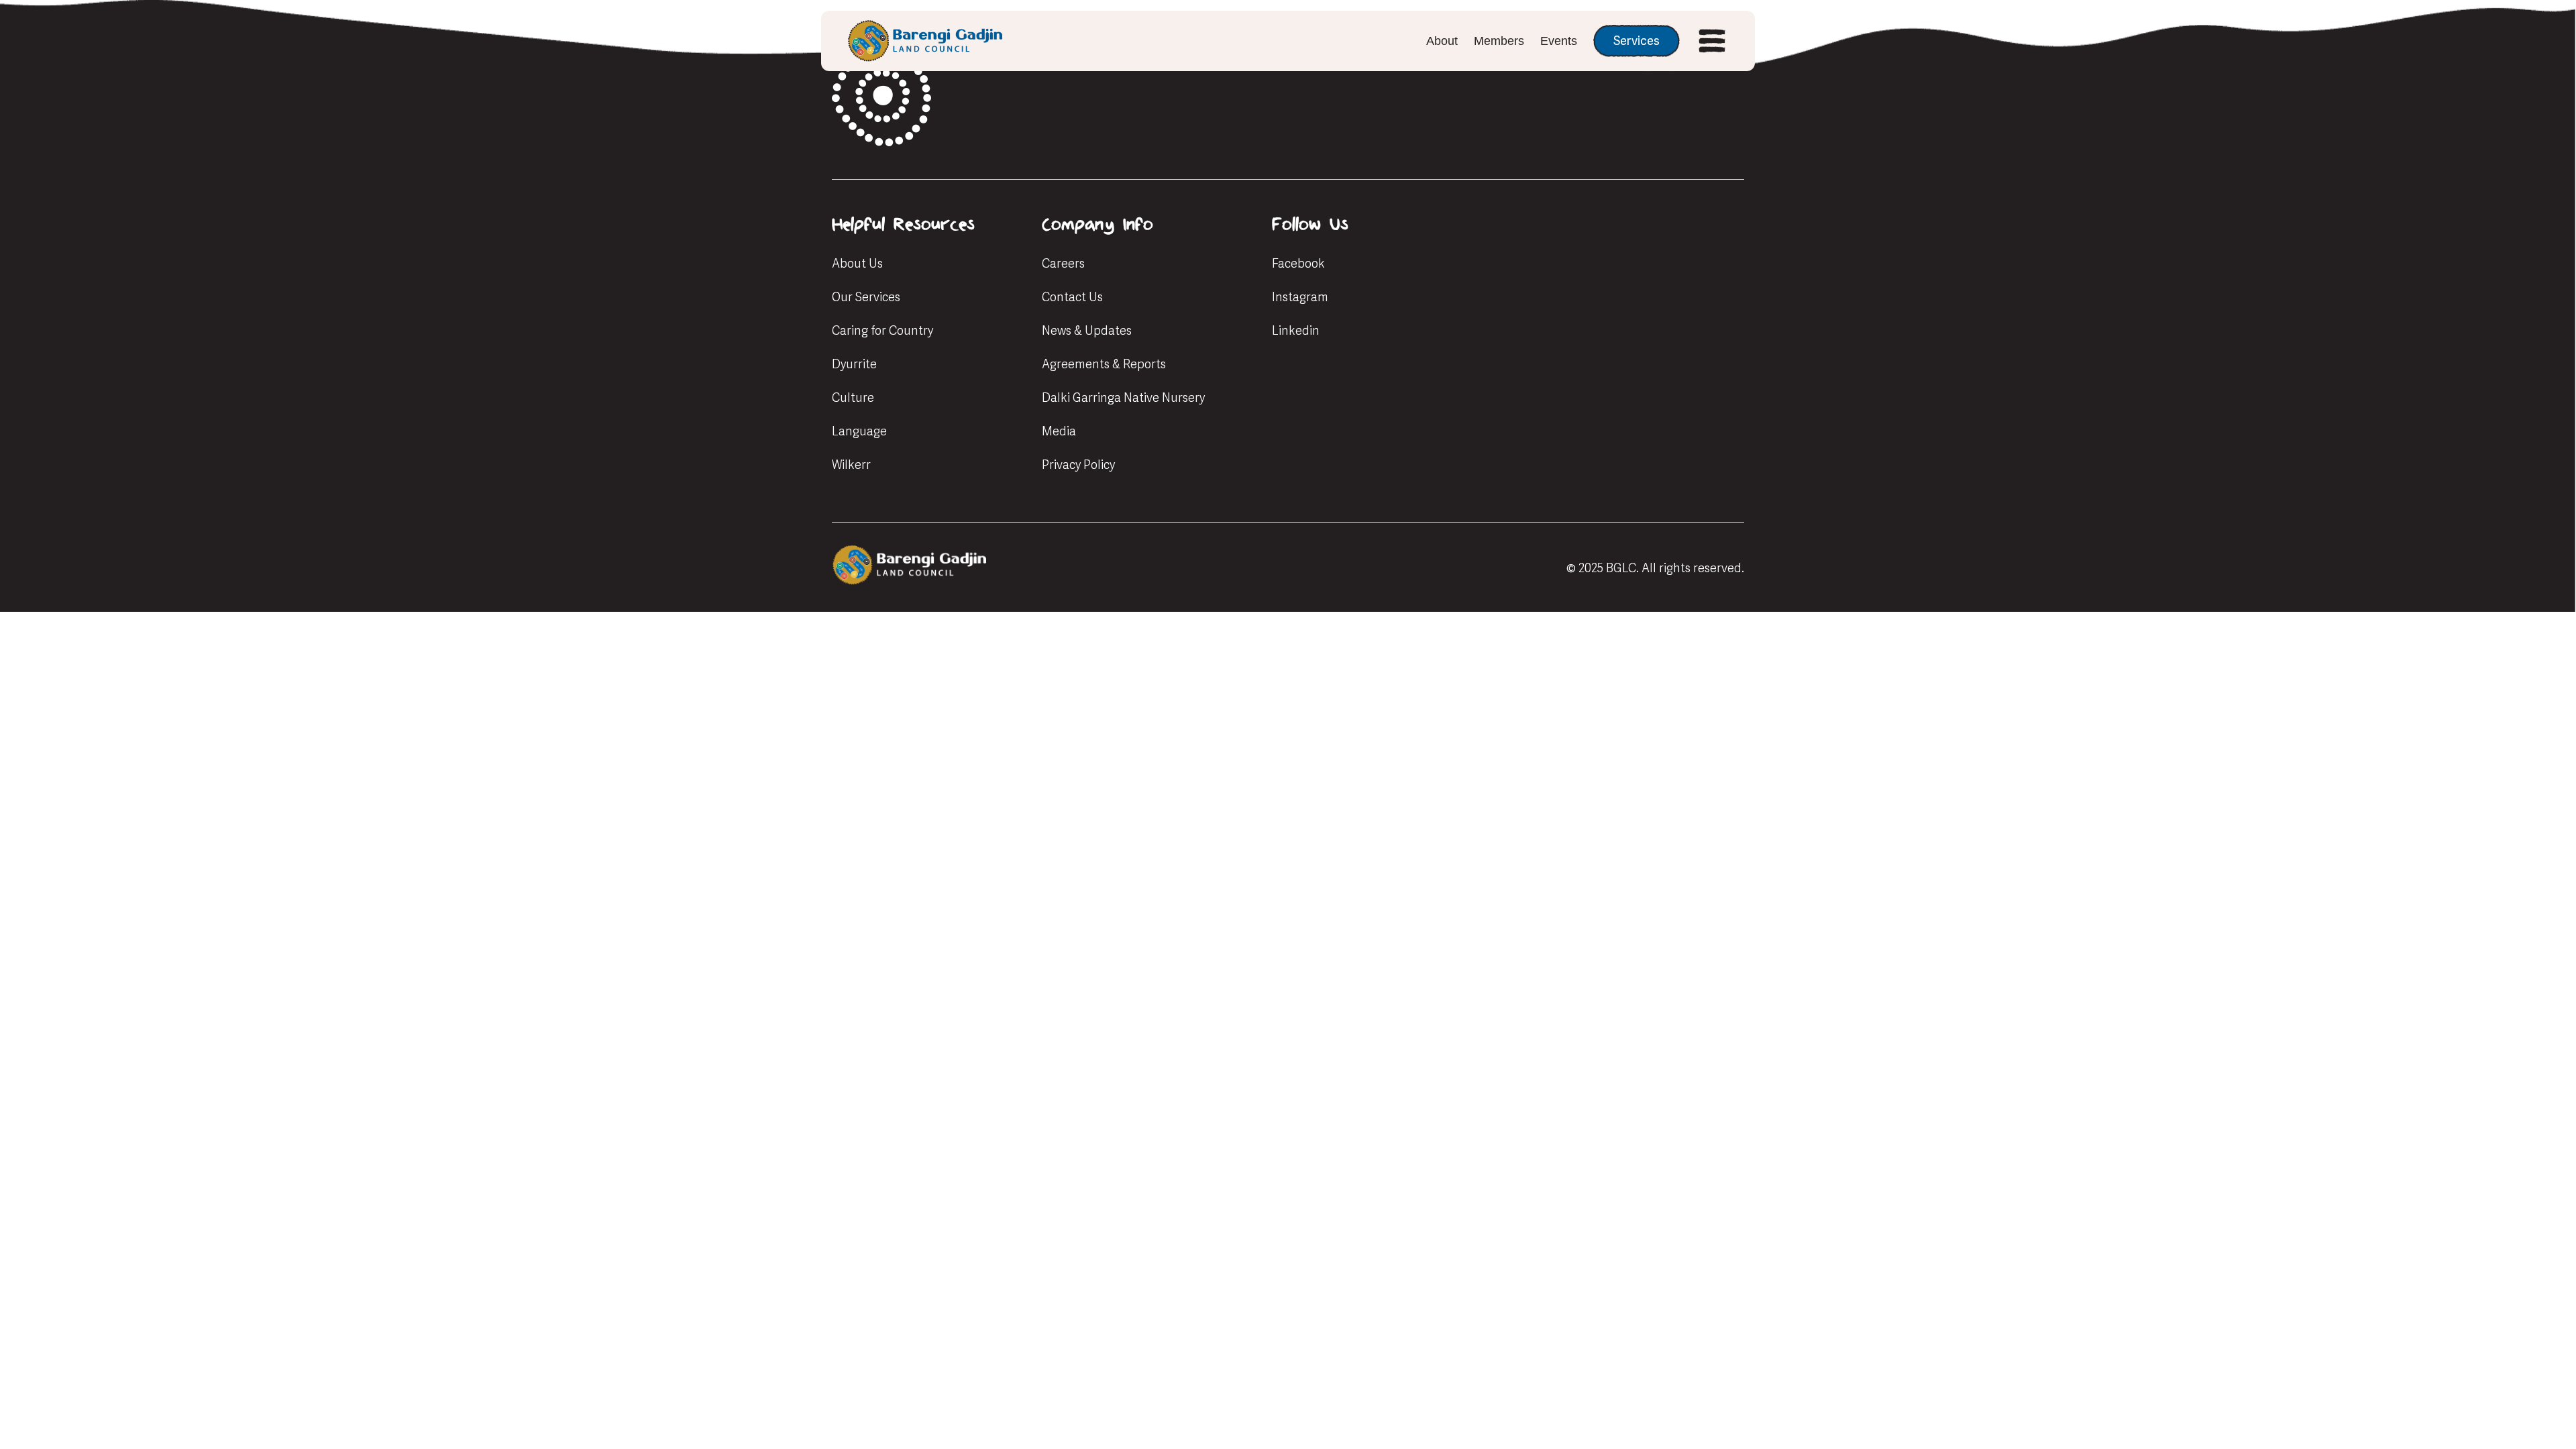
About (1442, 41)
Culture (853, 397)
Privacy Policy (1078, 465)
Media (1059, 431)
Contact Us (1072, 297)
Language (859, 431)
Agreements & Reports (1104, 364)
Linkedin (1296, 330)
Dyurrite (854, 364)
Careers (1063, 263)
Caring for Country (882, 330)
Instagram (1300, 297)
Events (1559, 41)
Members (1499, 41)
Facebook (1298, 263)
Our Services (866, 297)
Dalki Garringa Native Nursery (1123, 397)
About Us (857, 263)
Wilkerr (851, 465)
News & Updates (1087, 330)
